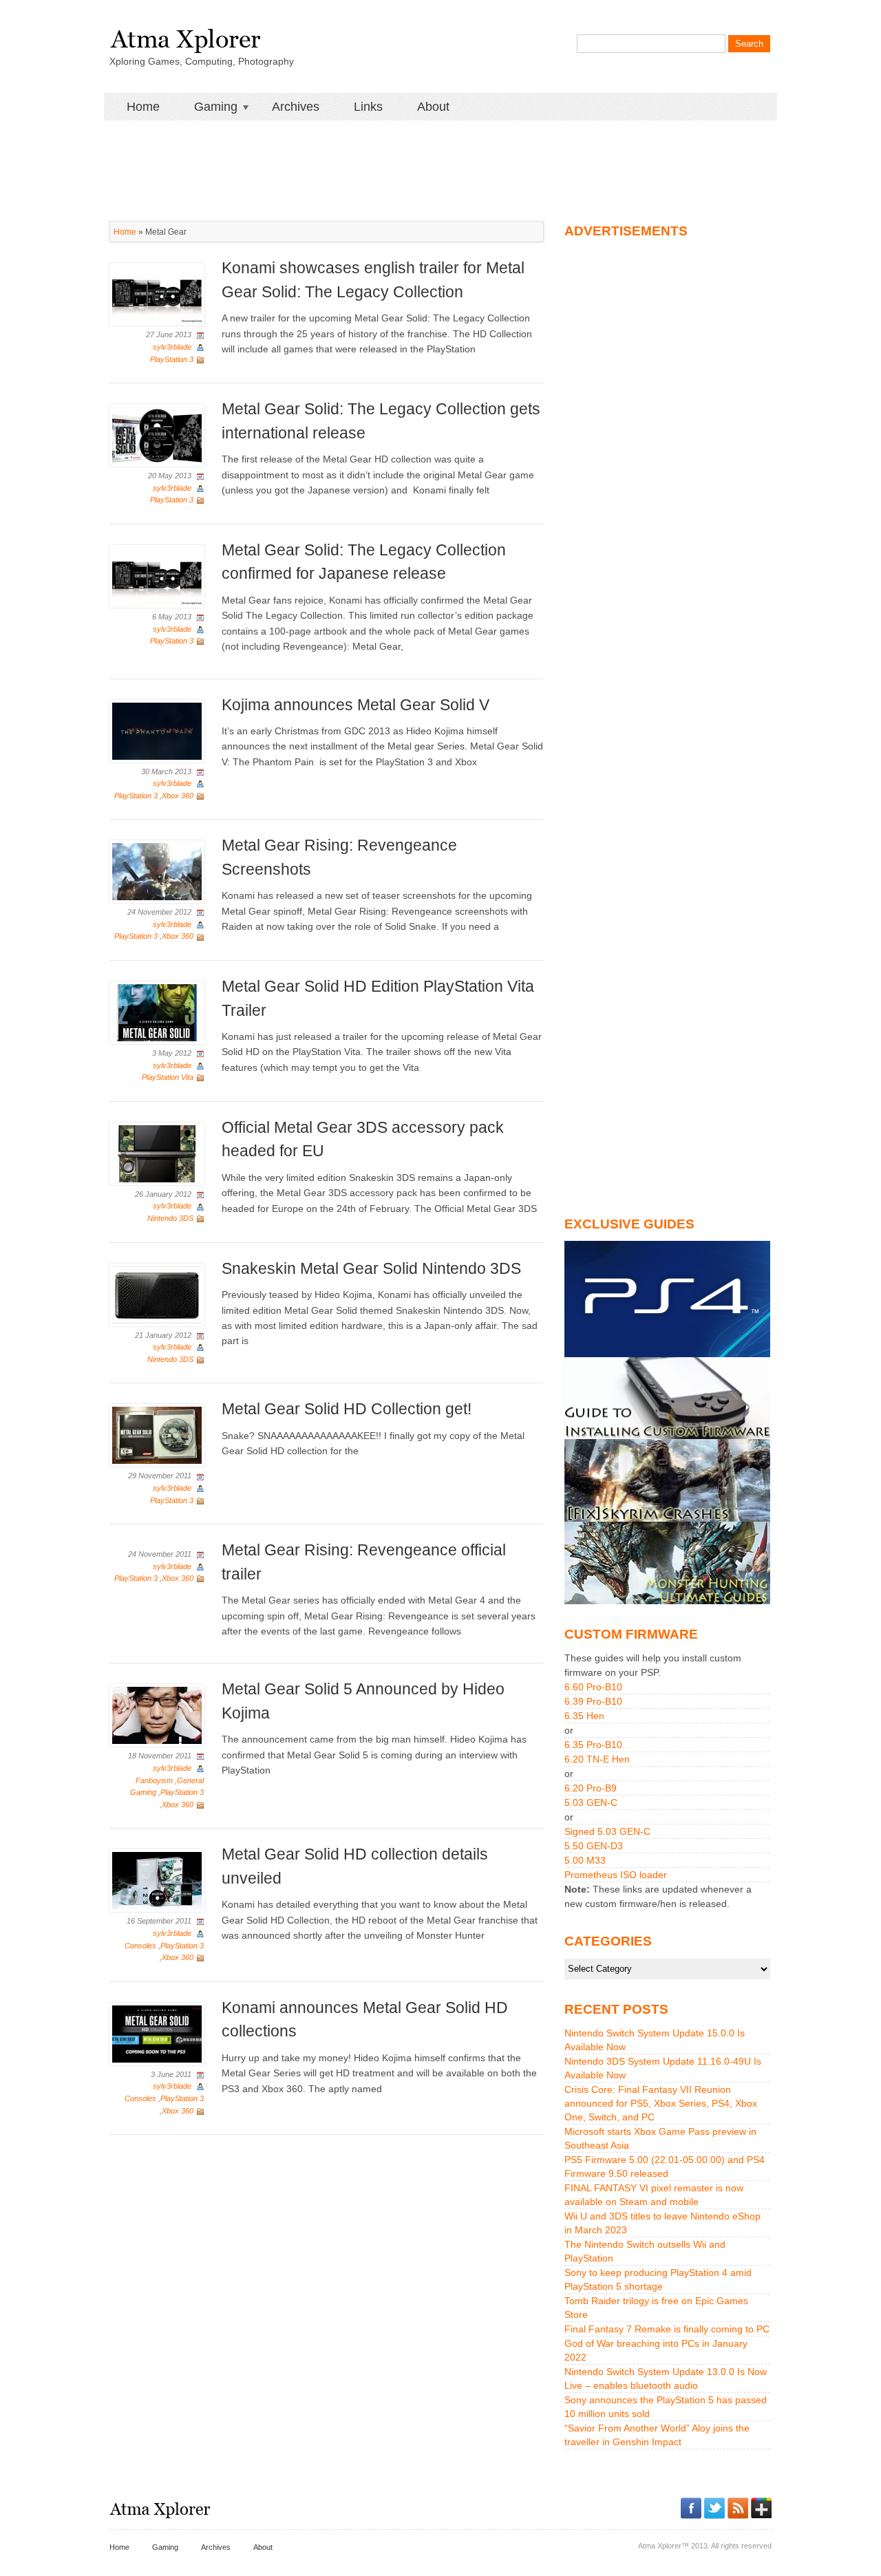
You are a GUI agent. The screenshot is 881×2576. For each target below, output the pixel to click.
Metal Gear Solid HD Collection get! (347, 1409)
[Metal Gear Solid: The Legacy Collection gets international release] (157, 434)
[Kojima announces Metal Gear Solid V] (157, 730)
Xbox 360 (178, 796)
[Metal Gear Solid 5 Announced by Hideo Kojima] (157, 1715)
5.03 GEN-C (591, 1802)
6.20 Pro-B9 (591, 1788)
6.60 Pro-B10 (593, 1687)
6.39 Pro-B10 (593, 1701)
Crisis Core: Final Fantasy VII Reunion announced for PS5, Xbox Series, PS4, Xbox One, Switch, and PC (661, 2103)
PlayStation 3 (172, 359)
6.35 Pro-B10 (593, 1745)
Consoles (140, 1946)
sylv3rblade (172, 347)
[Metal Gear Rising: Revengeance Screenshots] (157, 871)
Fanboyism (154, 1780)
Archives (296, 107)
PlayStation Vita (168, 1077)
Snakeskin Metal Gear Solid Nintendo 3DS (371, 1268)
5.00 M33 (585, 1860)
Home (143, 107)
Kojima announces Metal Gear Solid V (355, 705)
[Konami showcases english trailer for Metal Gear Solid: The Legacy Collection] (157, 294)
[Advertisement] (440, 151)
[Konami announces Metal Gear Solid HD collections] (157, 2033)
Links (368, 107)
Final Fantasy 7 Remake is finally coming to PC (667, 2329)
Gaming (207, 107)
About (433, 107)
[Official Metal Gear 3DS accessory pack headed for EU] (157, 1153)
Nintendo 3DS (170, 1218)
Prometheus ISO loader (616, 1875)
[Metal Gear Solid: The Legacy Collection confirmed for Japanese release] (157, 575)
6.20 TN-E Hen (597, 1759)
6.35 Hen (584, 1716)
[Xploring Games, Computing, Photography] (185, 36)
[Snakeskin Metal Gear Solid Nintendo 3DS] (157, 1294)
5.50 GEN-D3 (594, 1846)
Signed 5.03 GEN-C (607, 1831)
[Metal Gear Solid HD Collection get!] (157, 1435)
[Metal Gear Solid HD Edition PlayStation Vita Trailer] (157, 1012)
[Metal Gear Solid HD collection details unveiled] (157, 1880)
